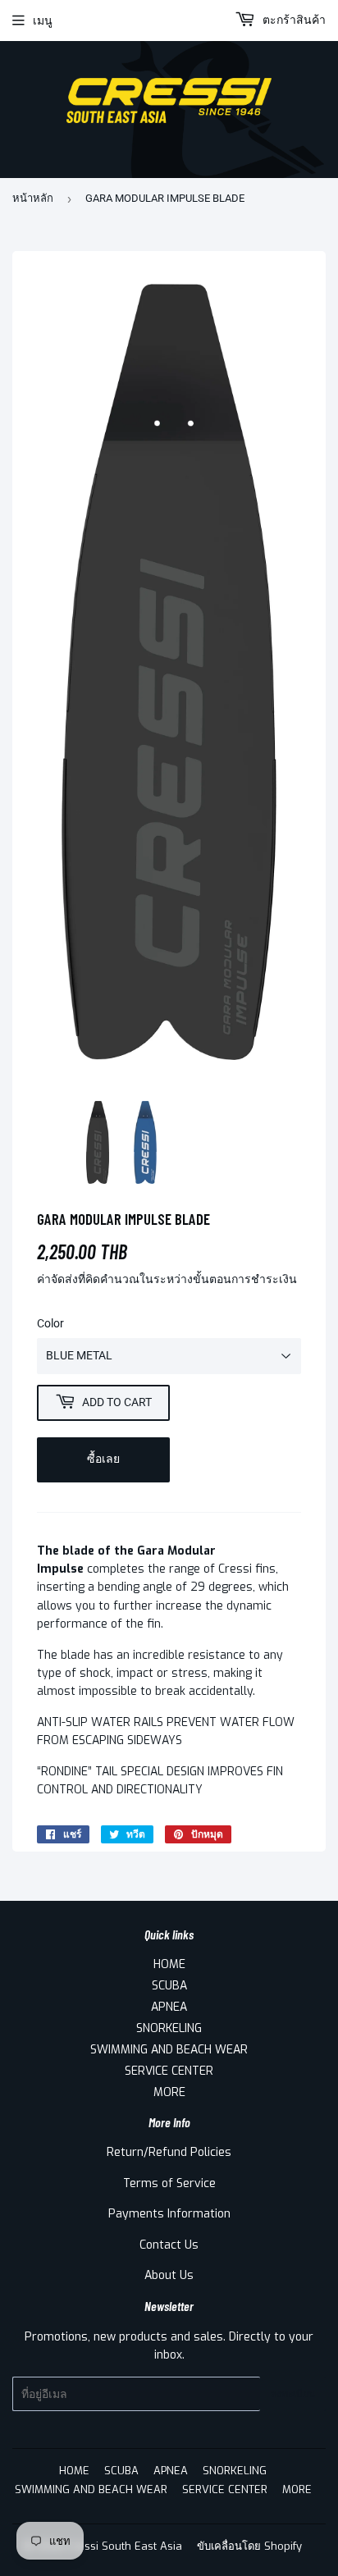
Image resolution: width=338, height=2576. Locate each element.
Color (50, 1323)
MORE (169, 2092)
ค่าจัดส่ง (57, 1279)
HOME (169, 1964)
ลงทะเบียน (293, 2394)
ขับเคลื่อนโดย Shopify (249, 2546)
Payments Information (169, 2214)
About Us (169, 2275)
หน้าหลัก (33, 198)
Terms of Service (169, 2183)
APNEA (169, 2007)
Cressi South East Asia (125, 2546)
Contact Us (169, 2245)
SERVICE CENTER (169, 2071)
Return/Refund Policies (169, 2152)
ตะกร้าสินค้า (292, 20)
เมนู (43, 21)
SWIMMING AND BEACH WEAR (169, 2050)
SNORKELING (169, 2028)
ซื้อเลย (103, 1459)
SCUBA (169, 1986)
